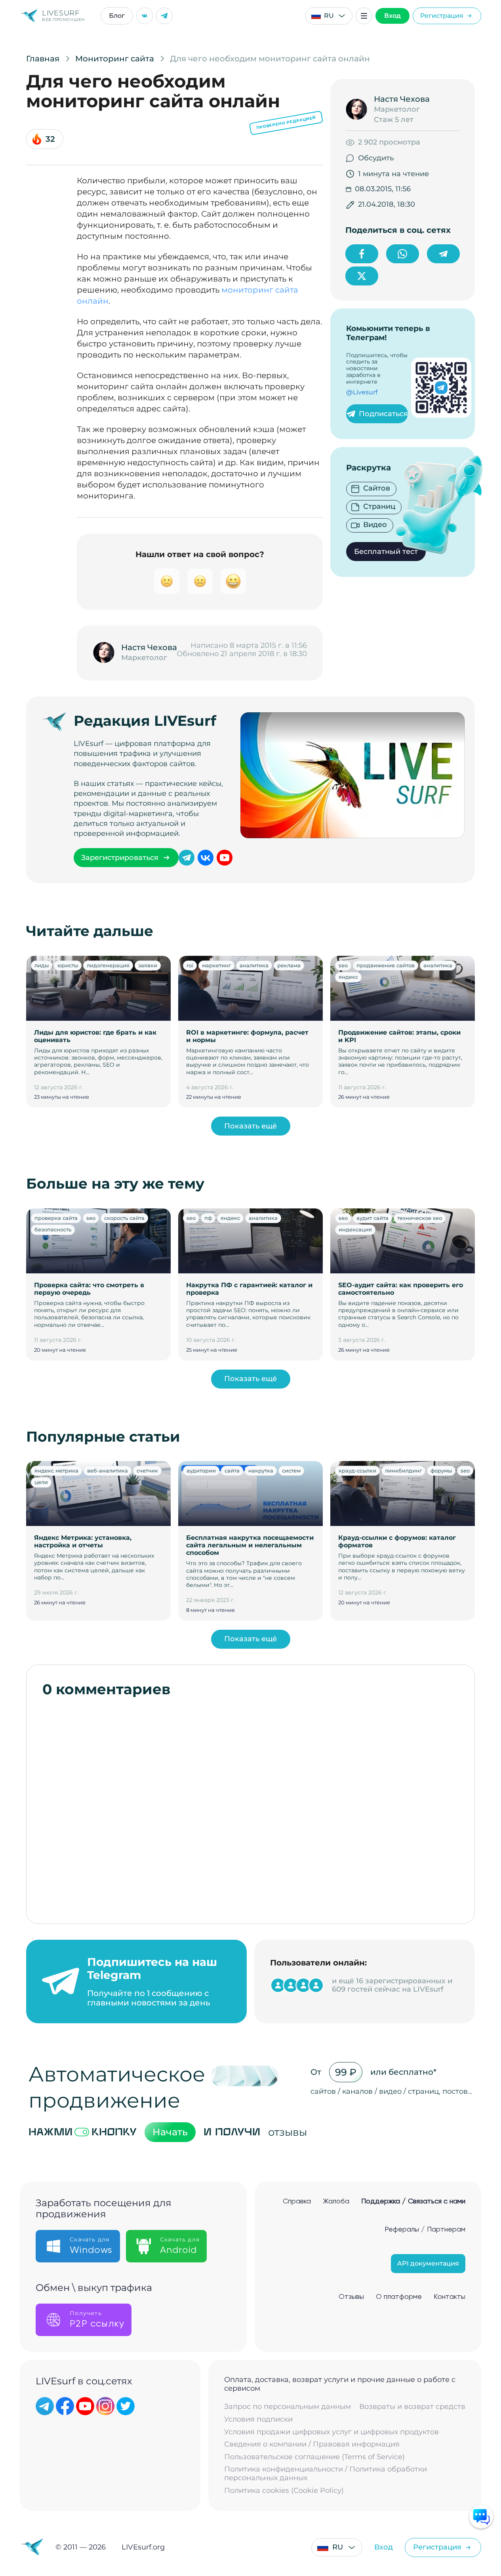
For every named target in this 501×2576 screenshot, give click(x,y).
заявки (148, 965)
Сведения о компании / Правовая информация (312, 2444)
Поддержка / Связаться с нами (413, 2201)
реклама (289, 965)
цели (41, 1482)
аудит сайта (372, 1218)
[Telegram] (164, 16)
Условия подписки (258, 2419)
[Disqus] (250, 1806)
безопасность (53, 1229)
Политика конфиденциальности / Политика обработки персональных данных (326, 2474)
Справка (297, 2201)
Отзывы (351, 2297)
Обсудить (376, 158)
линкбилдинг (403, 1471)
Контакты (450, 2297)
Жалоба (336, 2201)
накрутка (261, 1471)
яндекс (348, 977)
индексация (355, 1229)
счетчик (147, 1471)
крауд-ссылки (357, 1471)
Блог (117, 16)
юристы (68, 965)
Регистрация (442, 16)
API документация (428, 2263)
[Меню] (364, 16)
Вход (392, 16)
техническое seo (420, 1218)
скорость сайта (124, 1218)
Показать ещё (250, 1126)
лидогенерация (108, 965)
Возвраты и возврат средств (412, 2407)
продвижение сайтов (386, 965)
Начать (170, 2132)
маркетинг (216, 965)
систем (291, 1471)
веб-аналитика (108, 1471)
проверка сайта (56, 1218)
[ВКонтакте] (145, 16)
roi (190, 965)
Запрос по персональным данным (288, 2407)
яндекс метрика (56, 1471)
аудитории (201, 1471)
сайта (232, 1471)
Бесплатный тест (386, 552)
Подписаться (383, 414)
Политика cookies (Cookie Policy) (284, 2491)
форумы (441, 1471)
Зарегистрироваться (120, 858)
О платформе (399, 2297)
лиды (42, 965)
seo (343, 965)
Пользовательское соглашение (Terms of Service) (314, 2457)
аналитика (254, 965)
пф (208, 1218)
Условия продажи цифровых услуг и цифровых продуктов (331, 2432)
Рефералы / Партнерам (425, 2230)
